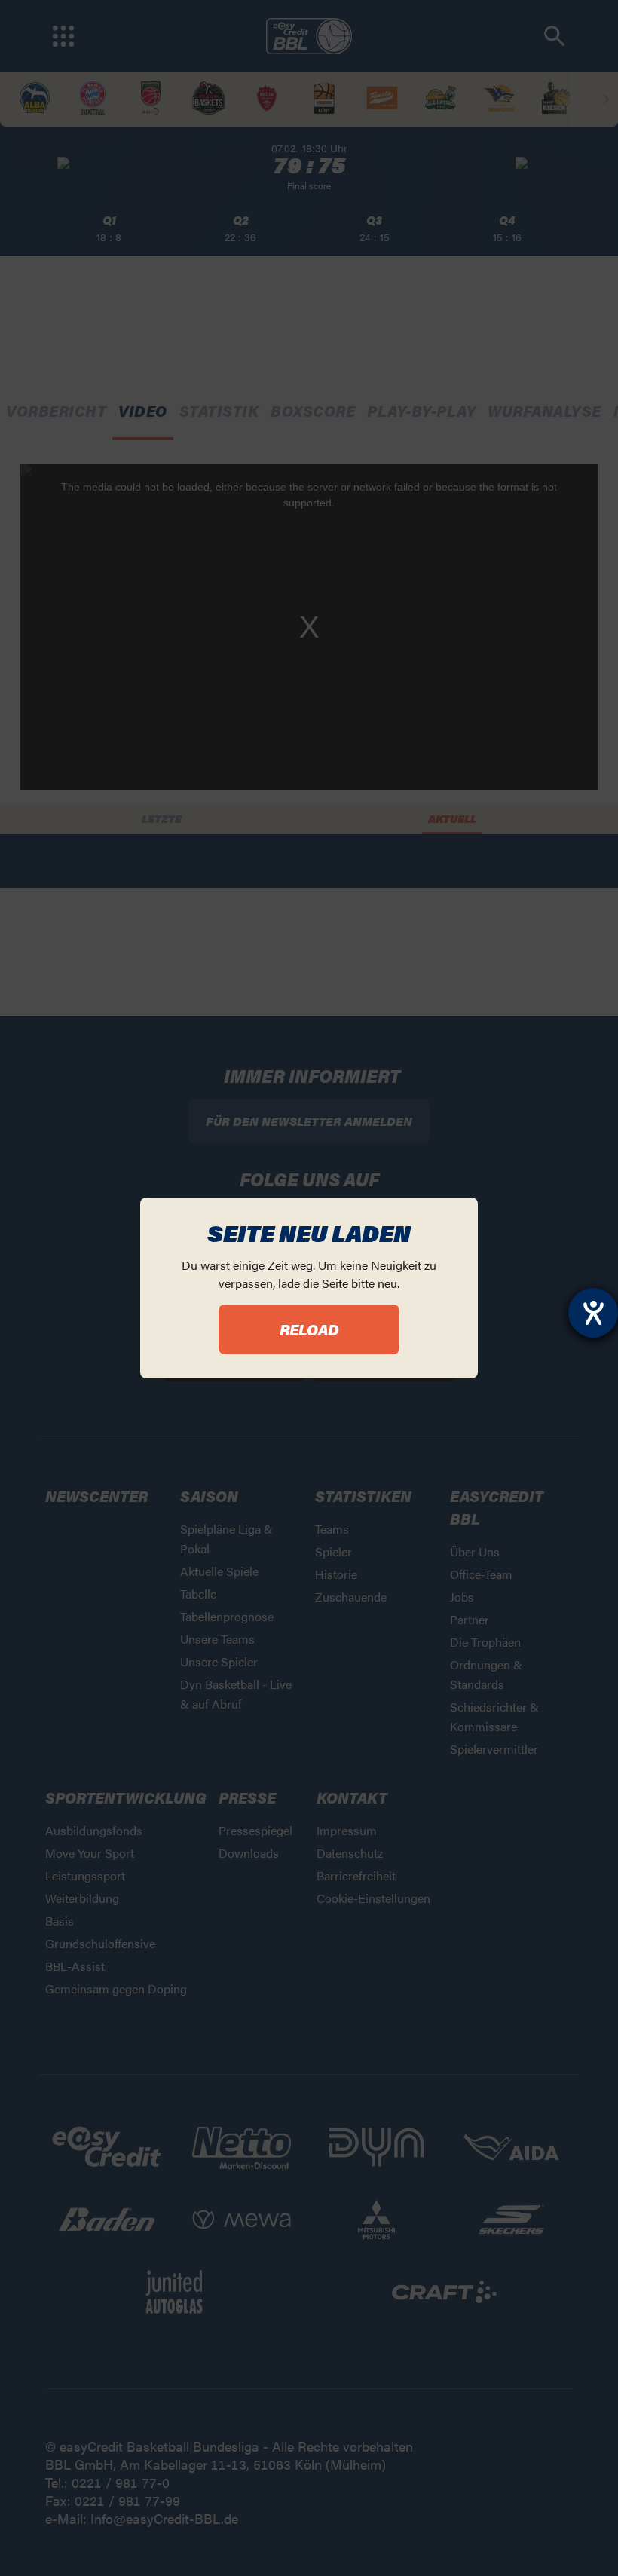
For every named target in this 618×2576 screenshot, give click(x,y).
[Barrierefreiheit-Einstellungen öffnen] (593, 1313)
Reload (309, 1329)
